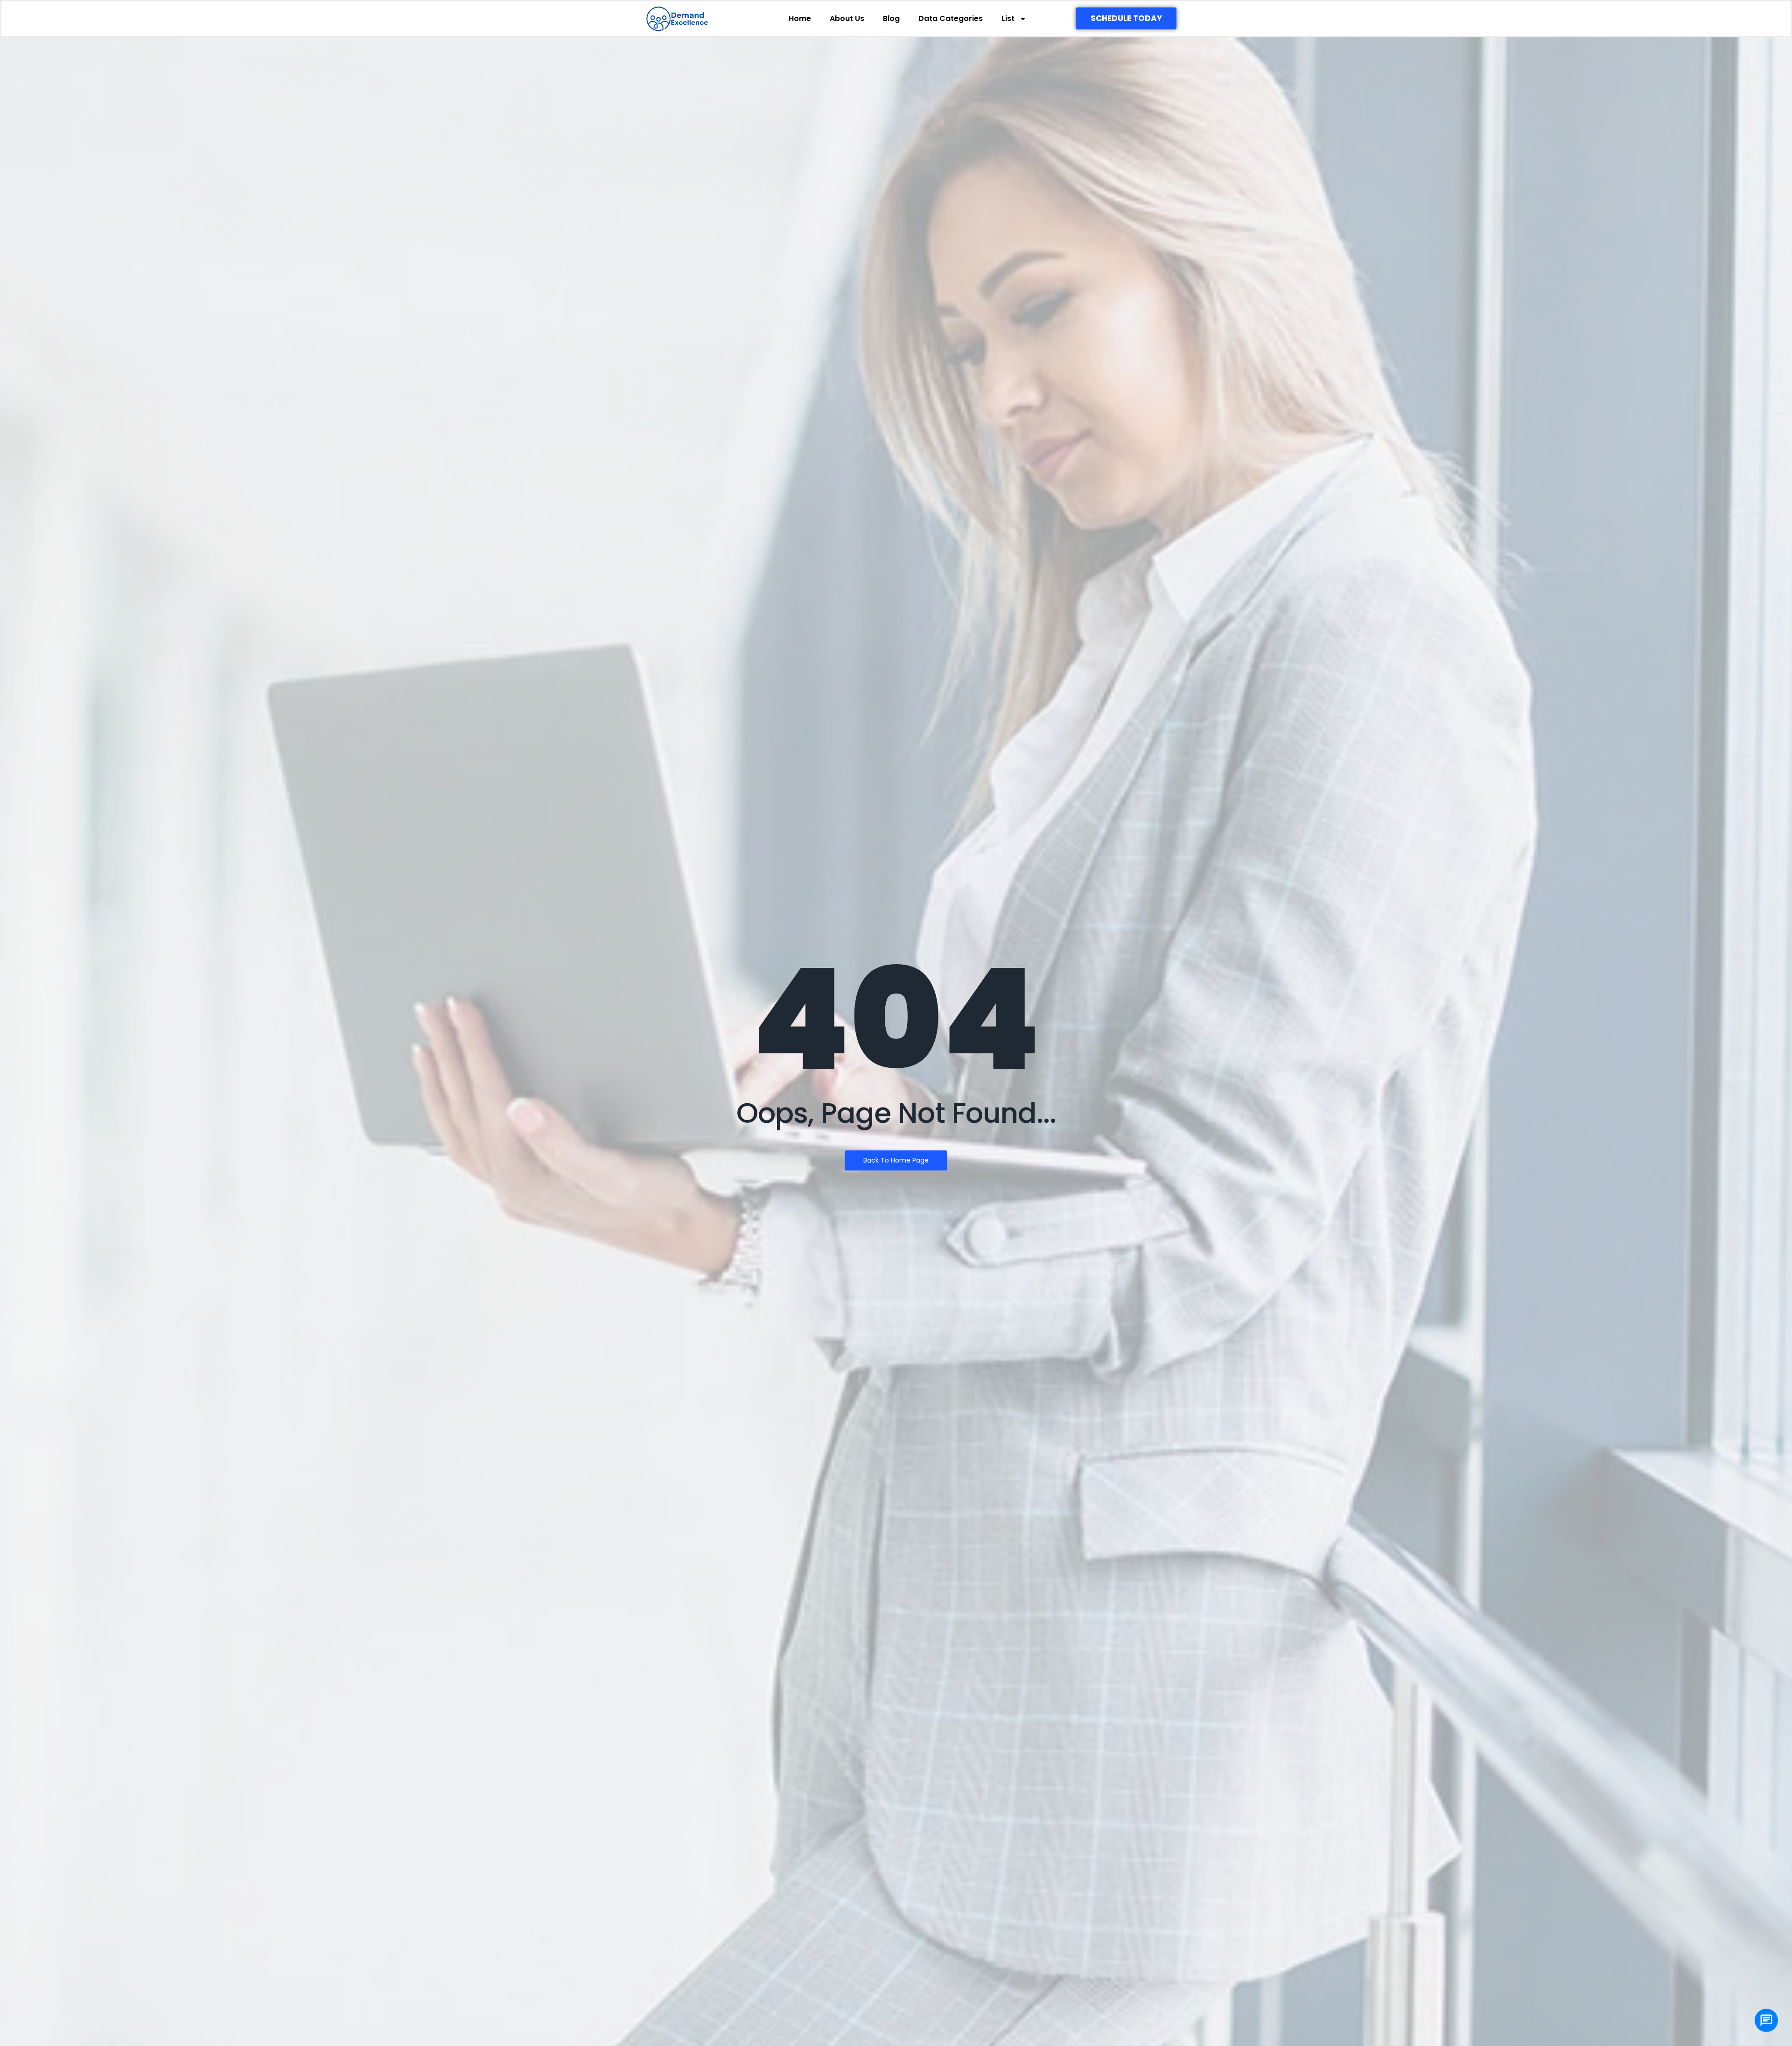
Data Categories (951, 18)
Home (800, 18)
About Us (847, 18)
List (1008, 18)
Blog (891, 18)
